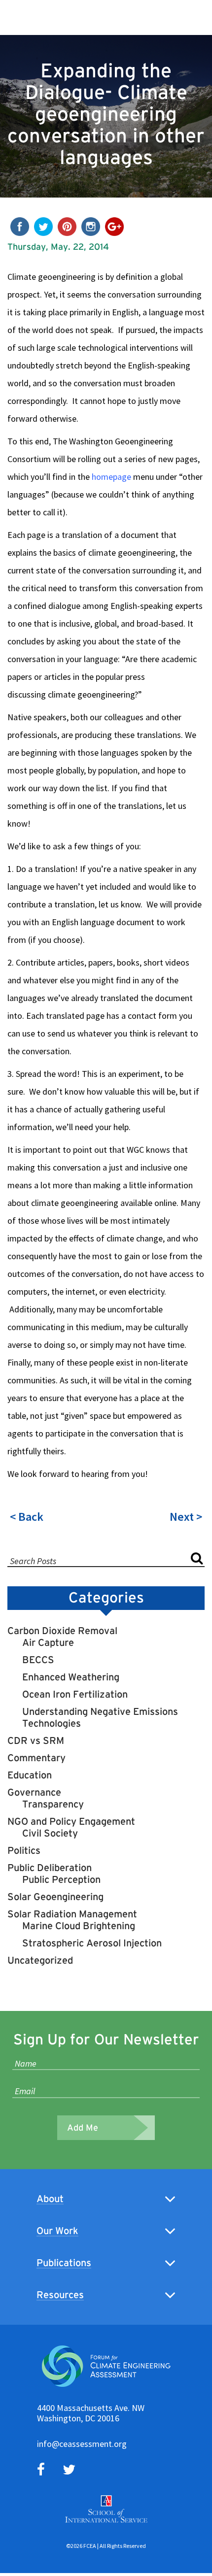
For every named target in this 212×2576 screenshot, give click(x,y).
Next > (186, 1517)
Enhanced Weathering (71, 1677)
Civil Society (50, 1833)
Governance (34, 1792)
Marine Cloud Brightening (79, 1926)
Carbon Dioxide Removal (62, 1631)
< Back (27, 1517)
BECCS (38, 1660)
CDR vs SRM (36, 1740)
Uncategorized (40, 1960)
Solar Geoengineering (55, 1897)
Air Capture (48, 1642)
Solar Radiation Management (72, 1914)
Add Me (83, 2128)
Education (30, 1775)
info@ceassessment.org (82, 2444)
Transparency (53, 1804)
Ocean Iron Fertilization (75, 1694)
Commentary (36, 1758)
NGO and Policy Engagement (71, 1821)
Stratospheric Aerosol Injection (92, 1943)
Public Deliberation (50, 1868)
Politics (24, 1850)
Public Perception (61, 1879)
